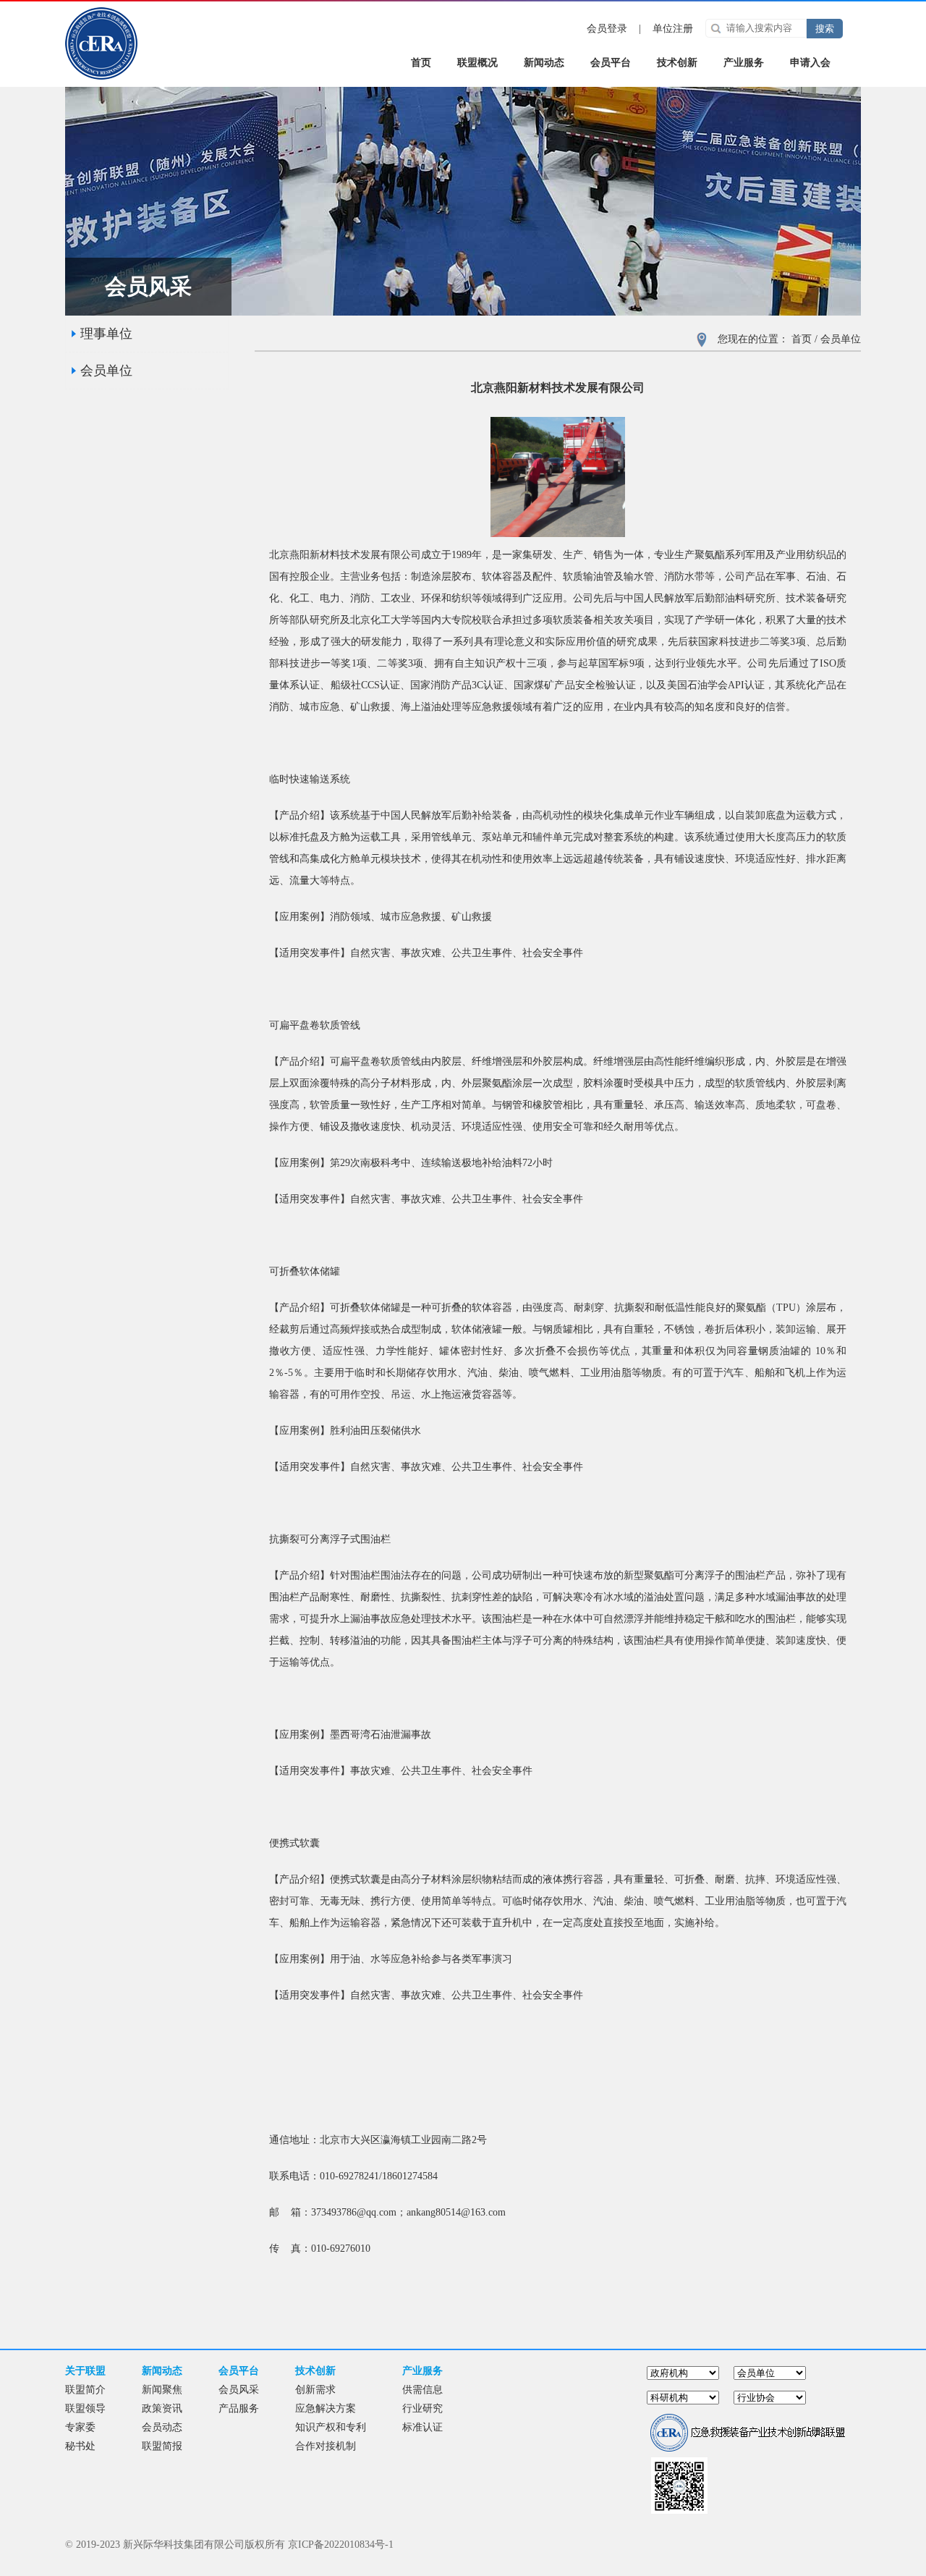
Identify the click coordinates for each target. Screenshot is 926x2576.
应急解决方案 (326, 2408)
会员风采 (239, 2390)
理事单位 (106, 334)
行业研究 (422, 2408)
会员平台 (611, 63)
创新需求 (315, 2390)
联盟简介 (85, 2390)
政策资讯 (162, 2408)
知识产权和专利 (331, 2427)
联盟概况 (477, 63)
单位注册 (673, 29)
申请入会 (810, 63)
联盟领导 (85, 2408)
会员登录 (607, 29)
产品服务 (239, 2408)
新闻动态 (544, 63)
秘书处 (80, 2446)
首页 (802, 339)
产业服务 (744, 63)
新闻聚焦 (162, 2390)
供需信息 (422, 2390)
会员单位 (106, 371)
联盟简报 (162, 2446)
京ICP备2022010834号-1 (341, 2545)
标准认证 (422, 2427)
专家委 (80, 2427)
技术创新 (677, 63)
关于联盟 (85, 2371)
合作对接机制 (326, 2446)
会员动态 (162, 2427)
